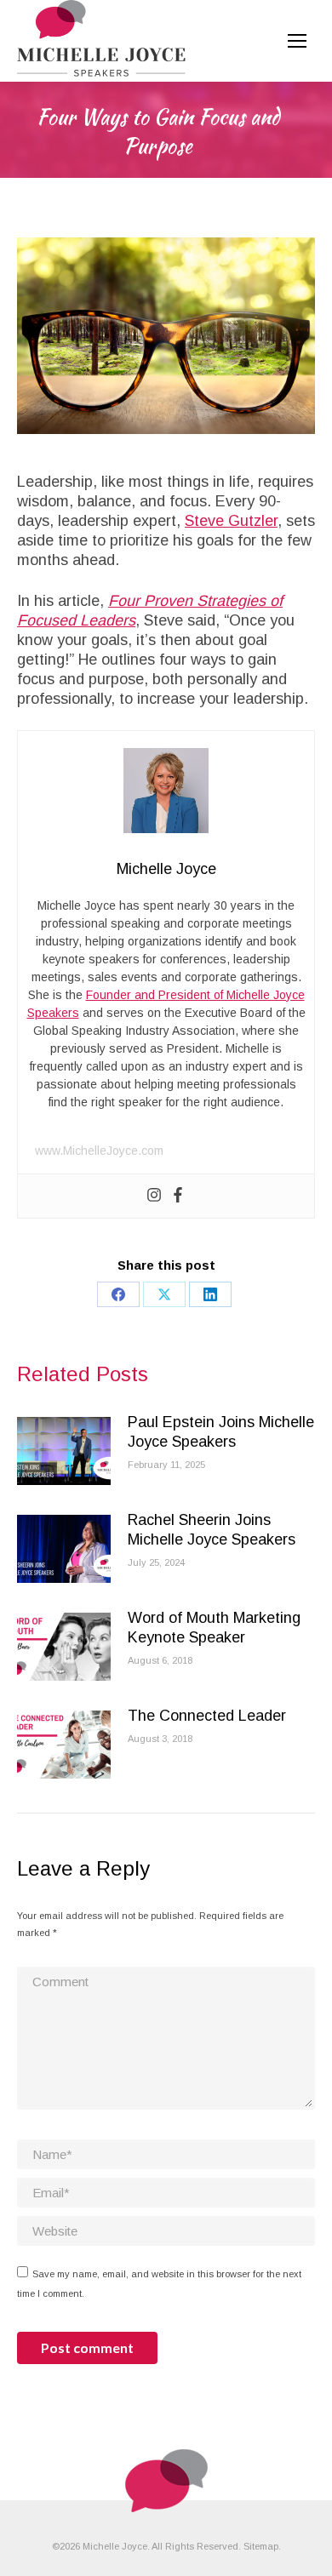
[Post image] (64, 1451)
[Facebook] (178, 1196)
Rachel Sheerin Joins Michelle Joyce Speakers (212, 1530)
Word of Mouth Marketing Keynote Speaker (214, 1628)
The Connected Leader (207, 1716)
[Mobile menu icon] (297, 41)
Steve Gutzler (231, 521)
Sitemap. (262, 2546)
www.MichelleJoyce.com (99, 1151)
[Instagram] (154, 1196)
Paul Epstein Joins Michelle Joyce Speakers (221, 1432)
